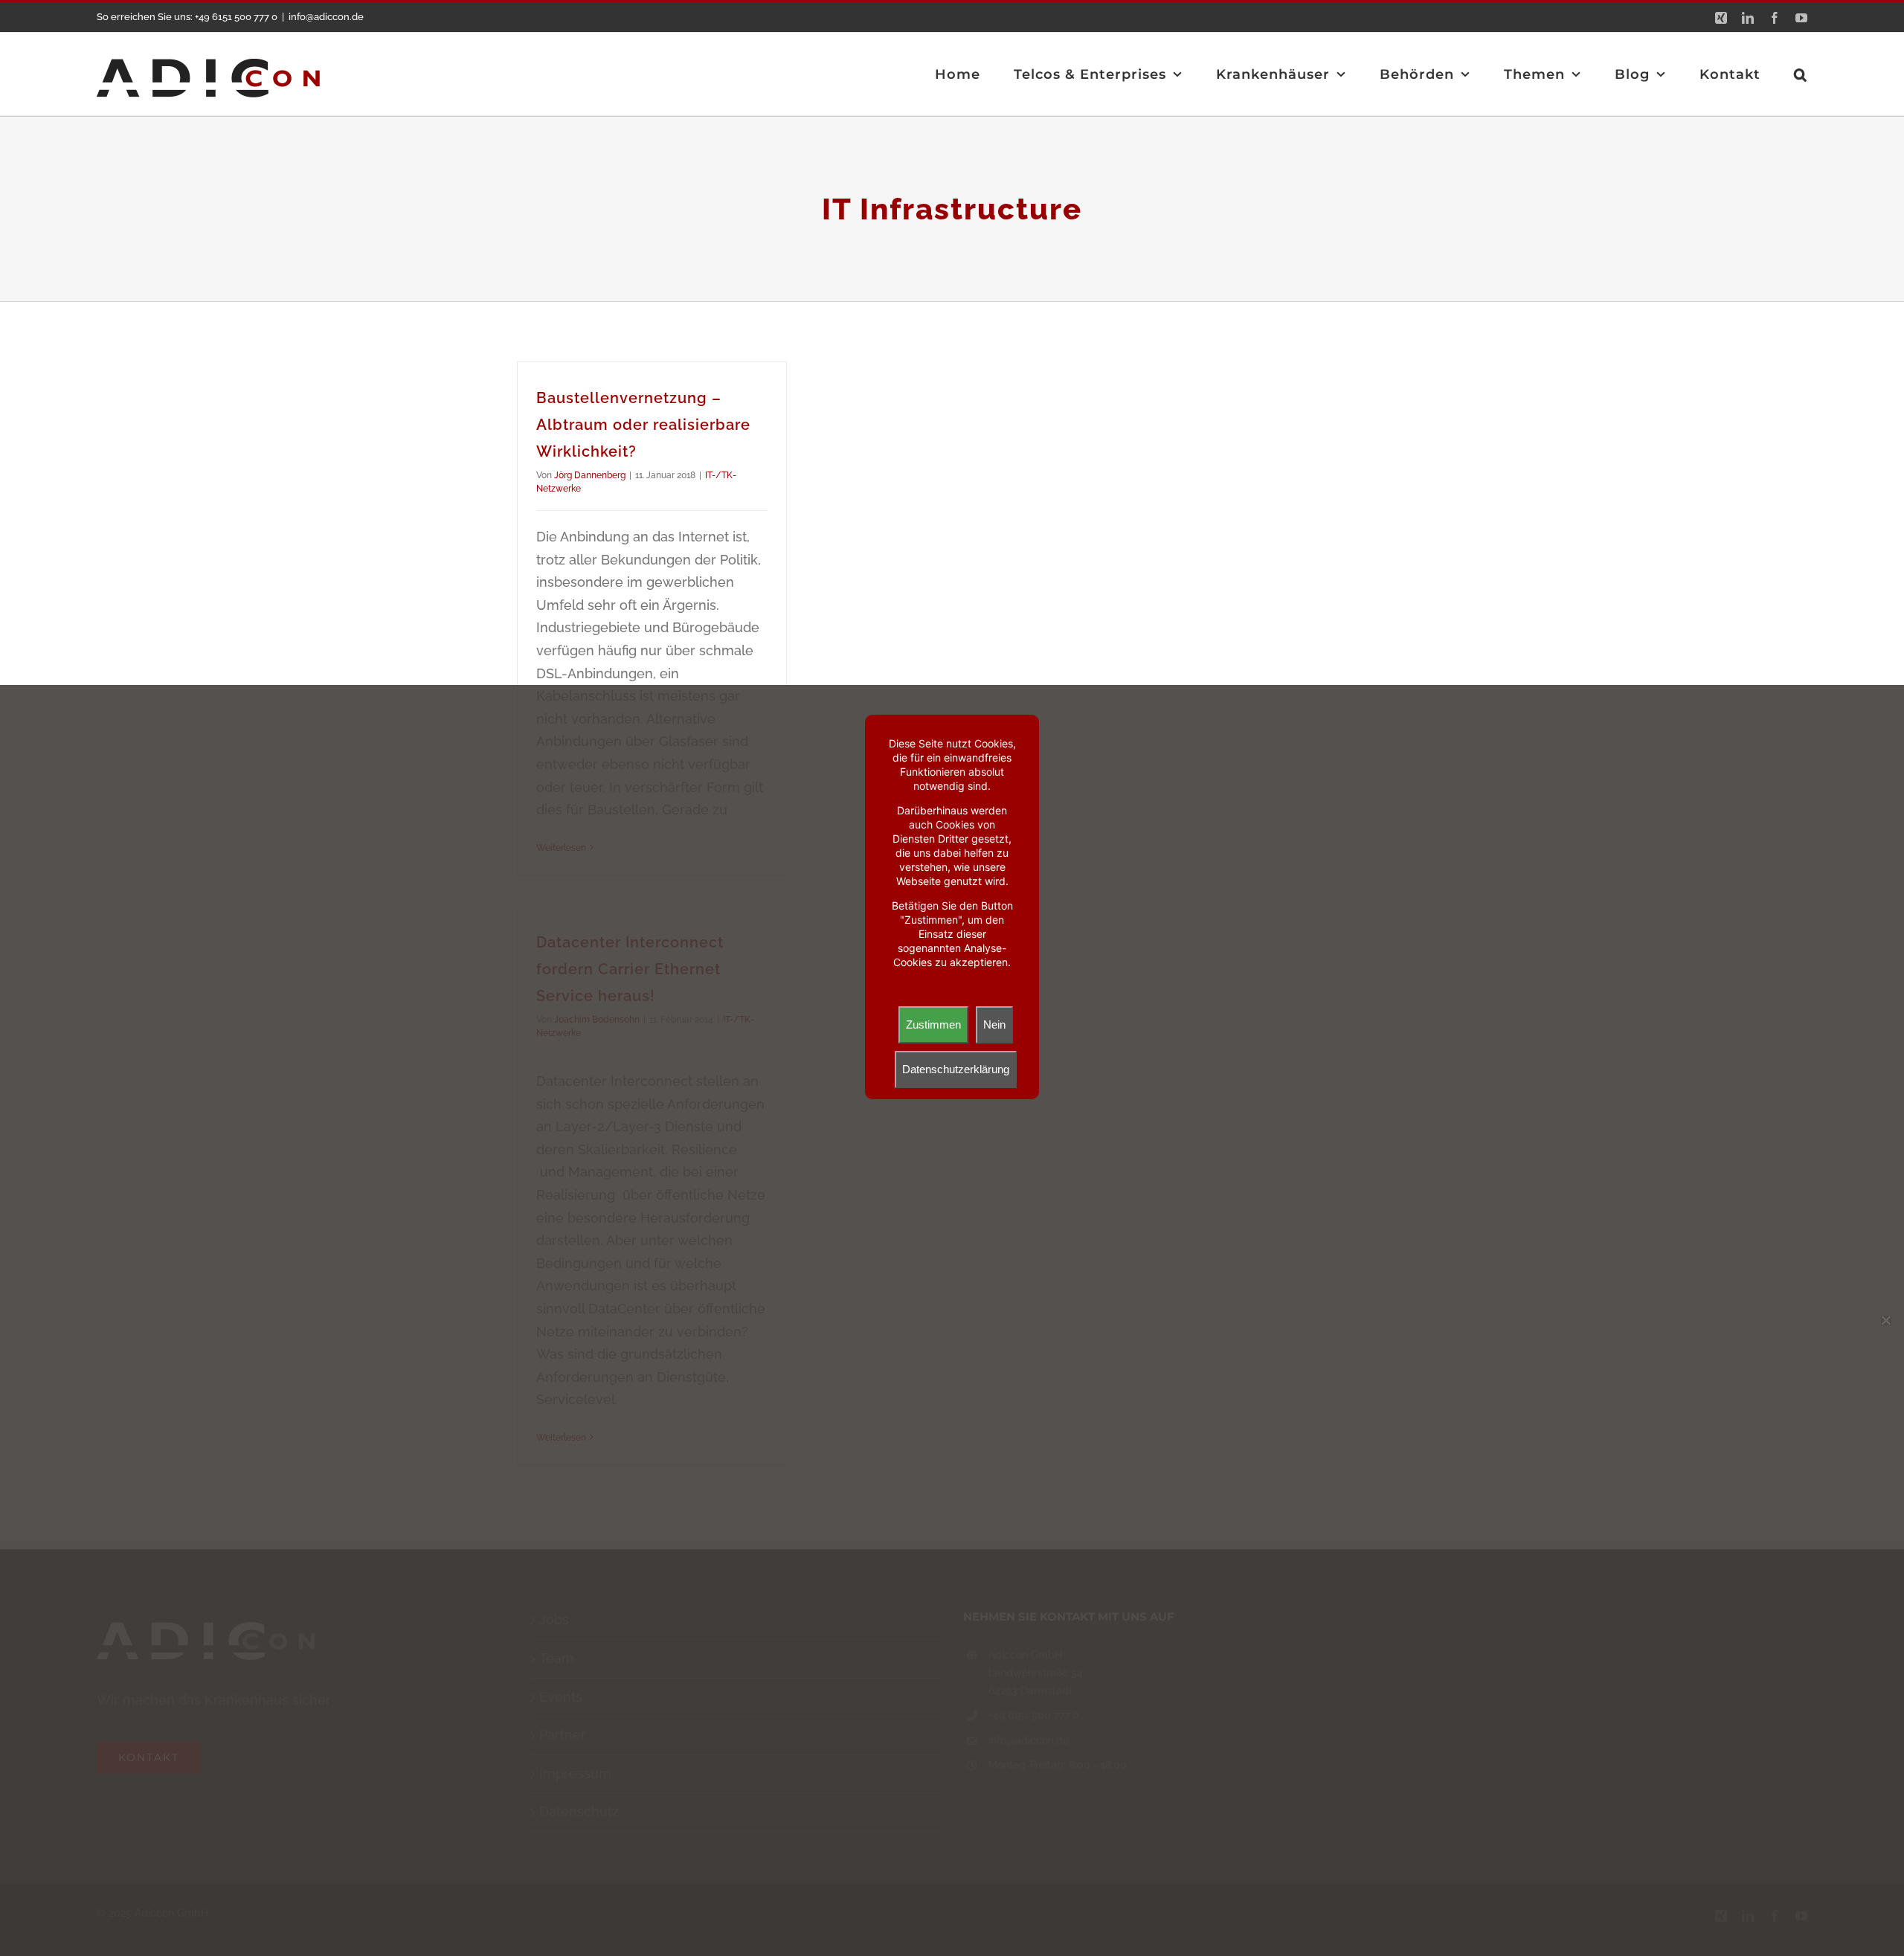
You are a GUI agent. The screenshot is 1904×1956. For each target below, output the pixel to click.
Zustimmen (933, 1024)
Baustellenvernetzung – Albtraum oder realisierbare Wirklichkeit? (643, 425)
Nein (994, 1024)
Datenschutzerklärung (956, 1069)
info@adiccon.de (326, 17)
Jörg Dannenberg (590, 475)
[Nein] (1885, 1320)
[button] (1801, 74)
